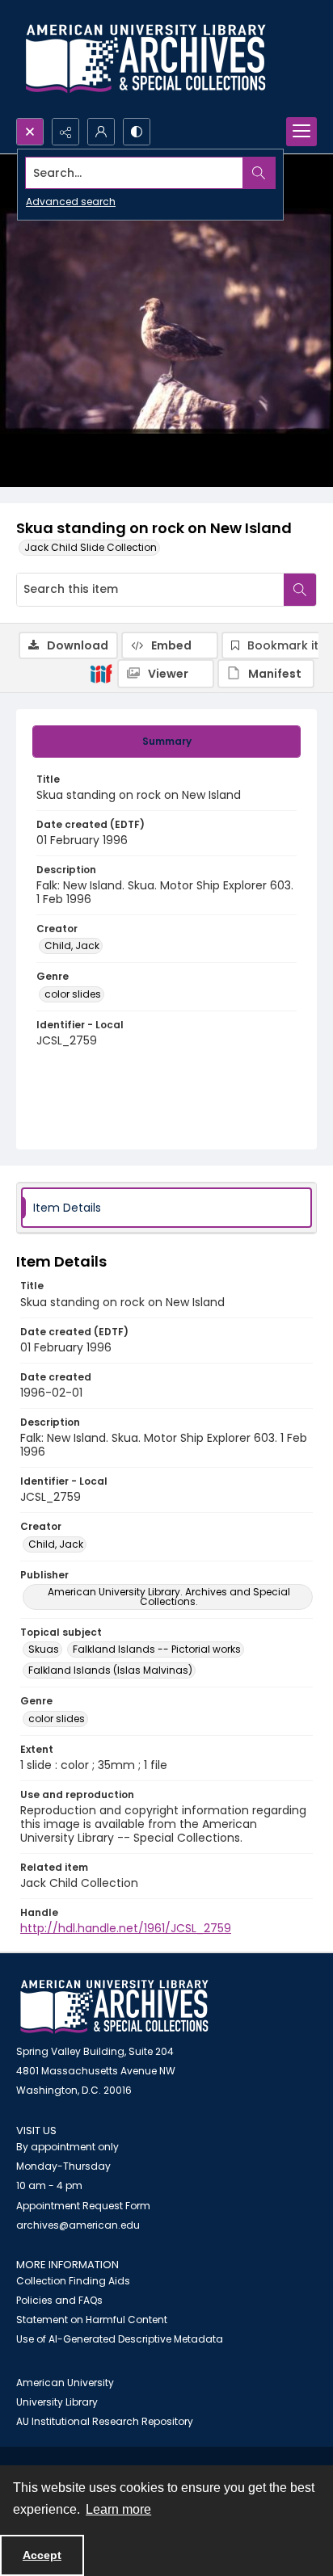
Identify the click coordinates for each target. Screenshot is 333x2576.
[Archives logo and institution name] (145, 59)
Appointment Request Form (83, 2206)
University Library (57, 2402)
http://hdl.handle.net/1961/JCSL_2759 (126, 1928)
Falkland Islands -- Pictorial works (157, 1649)
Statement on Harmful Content (92, 2320)
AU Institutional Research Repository (105, 2421)
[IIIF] (101, 673)
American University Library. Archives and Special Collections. (169, 1597)
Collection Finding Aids (73, 2281)
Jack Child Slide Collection (91, 547)
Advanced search (71, 202)
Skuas (44, 1649)
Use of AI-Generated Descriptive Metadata (120, 2339)
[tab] (166, 742)
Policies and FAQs (59, 2300)
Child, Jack (72, 946)
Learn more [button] (118, 2509)
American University (65, 2383)
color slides (73, 994)
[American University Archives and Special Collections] (114, 2007)
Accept (42, 2555)
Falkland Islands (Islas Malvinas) (110, 1670)
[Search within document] (300, 590)
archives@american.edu (78, 2225)
